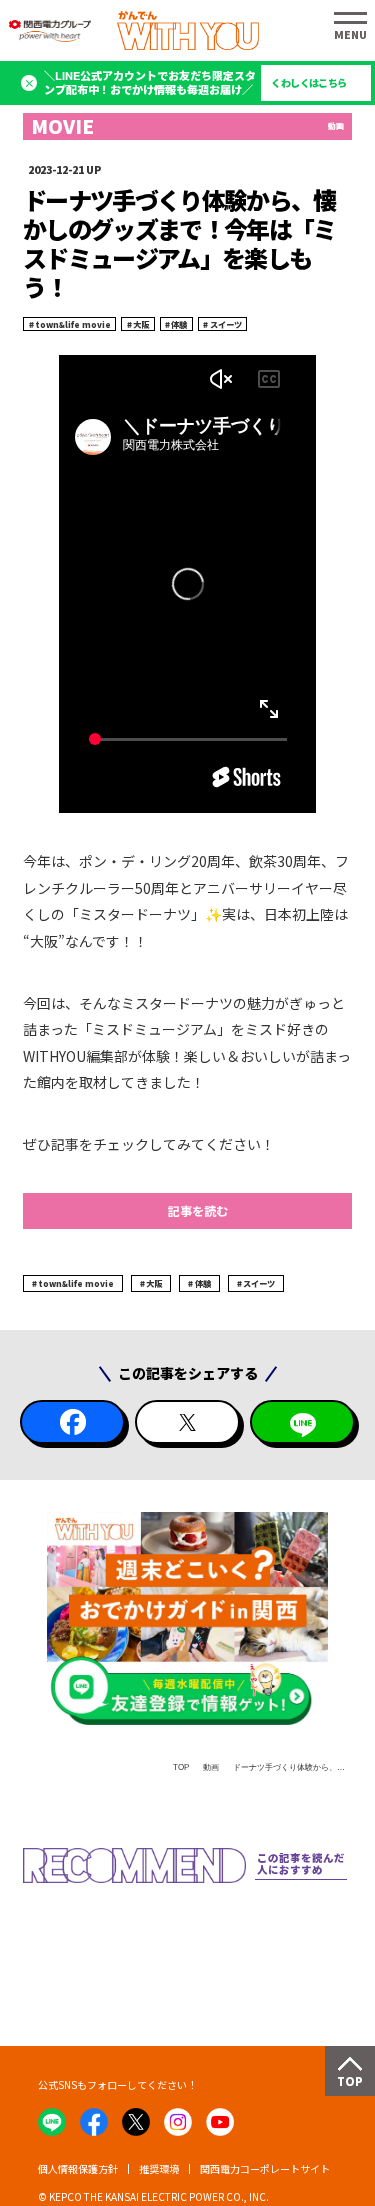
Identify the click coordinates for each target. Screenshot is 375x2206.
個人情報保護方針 (78, 2168)
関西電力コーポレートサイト (265, 2168)
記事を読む (198, 1211)
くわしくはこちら (308, 83)
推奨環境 (159, 2168)
